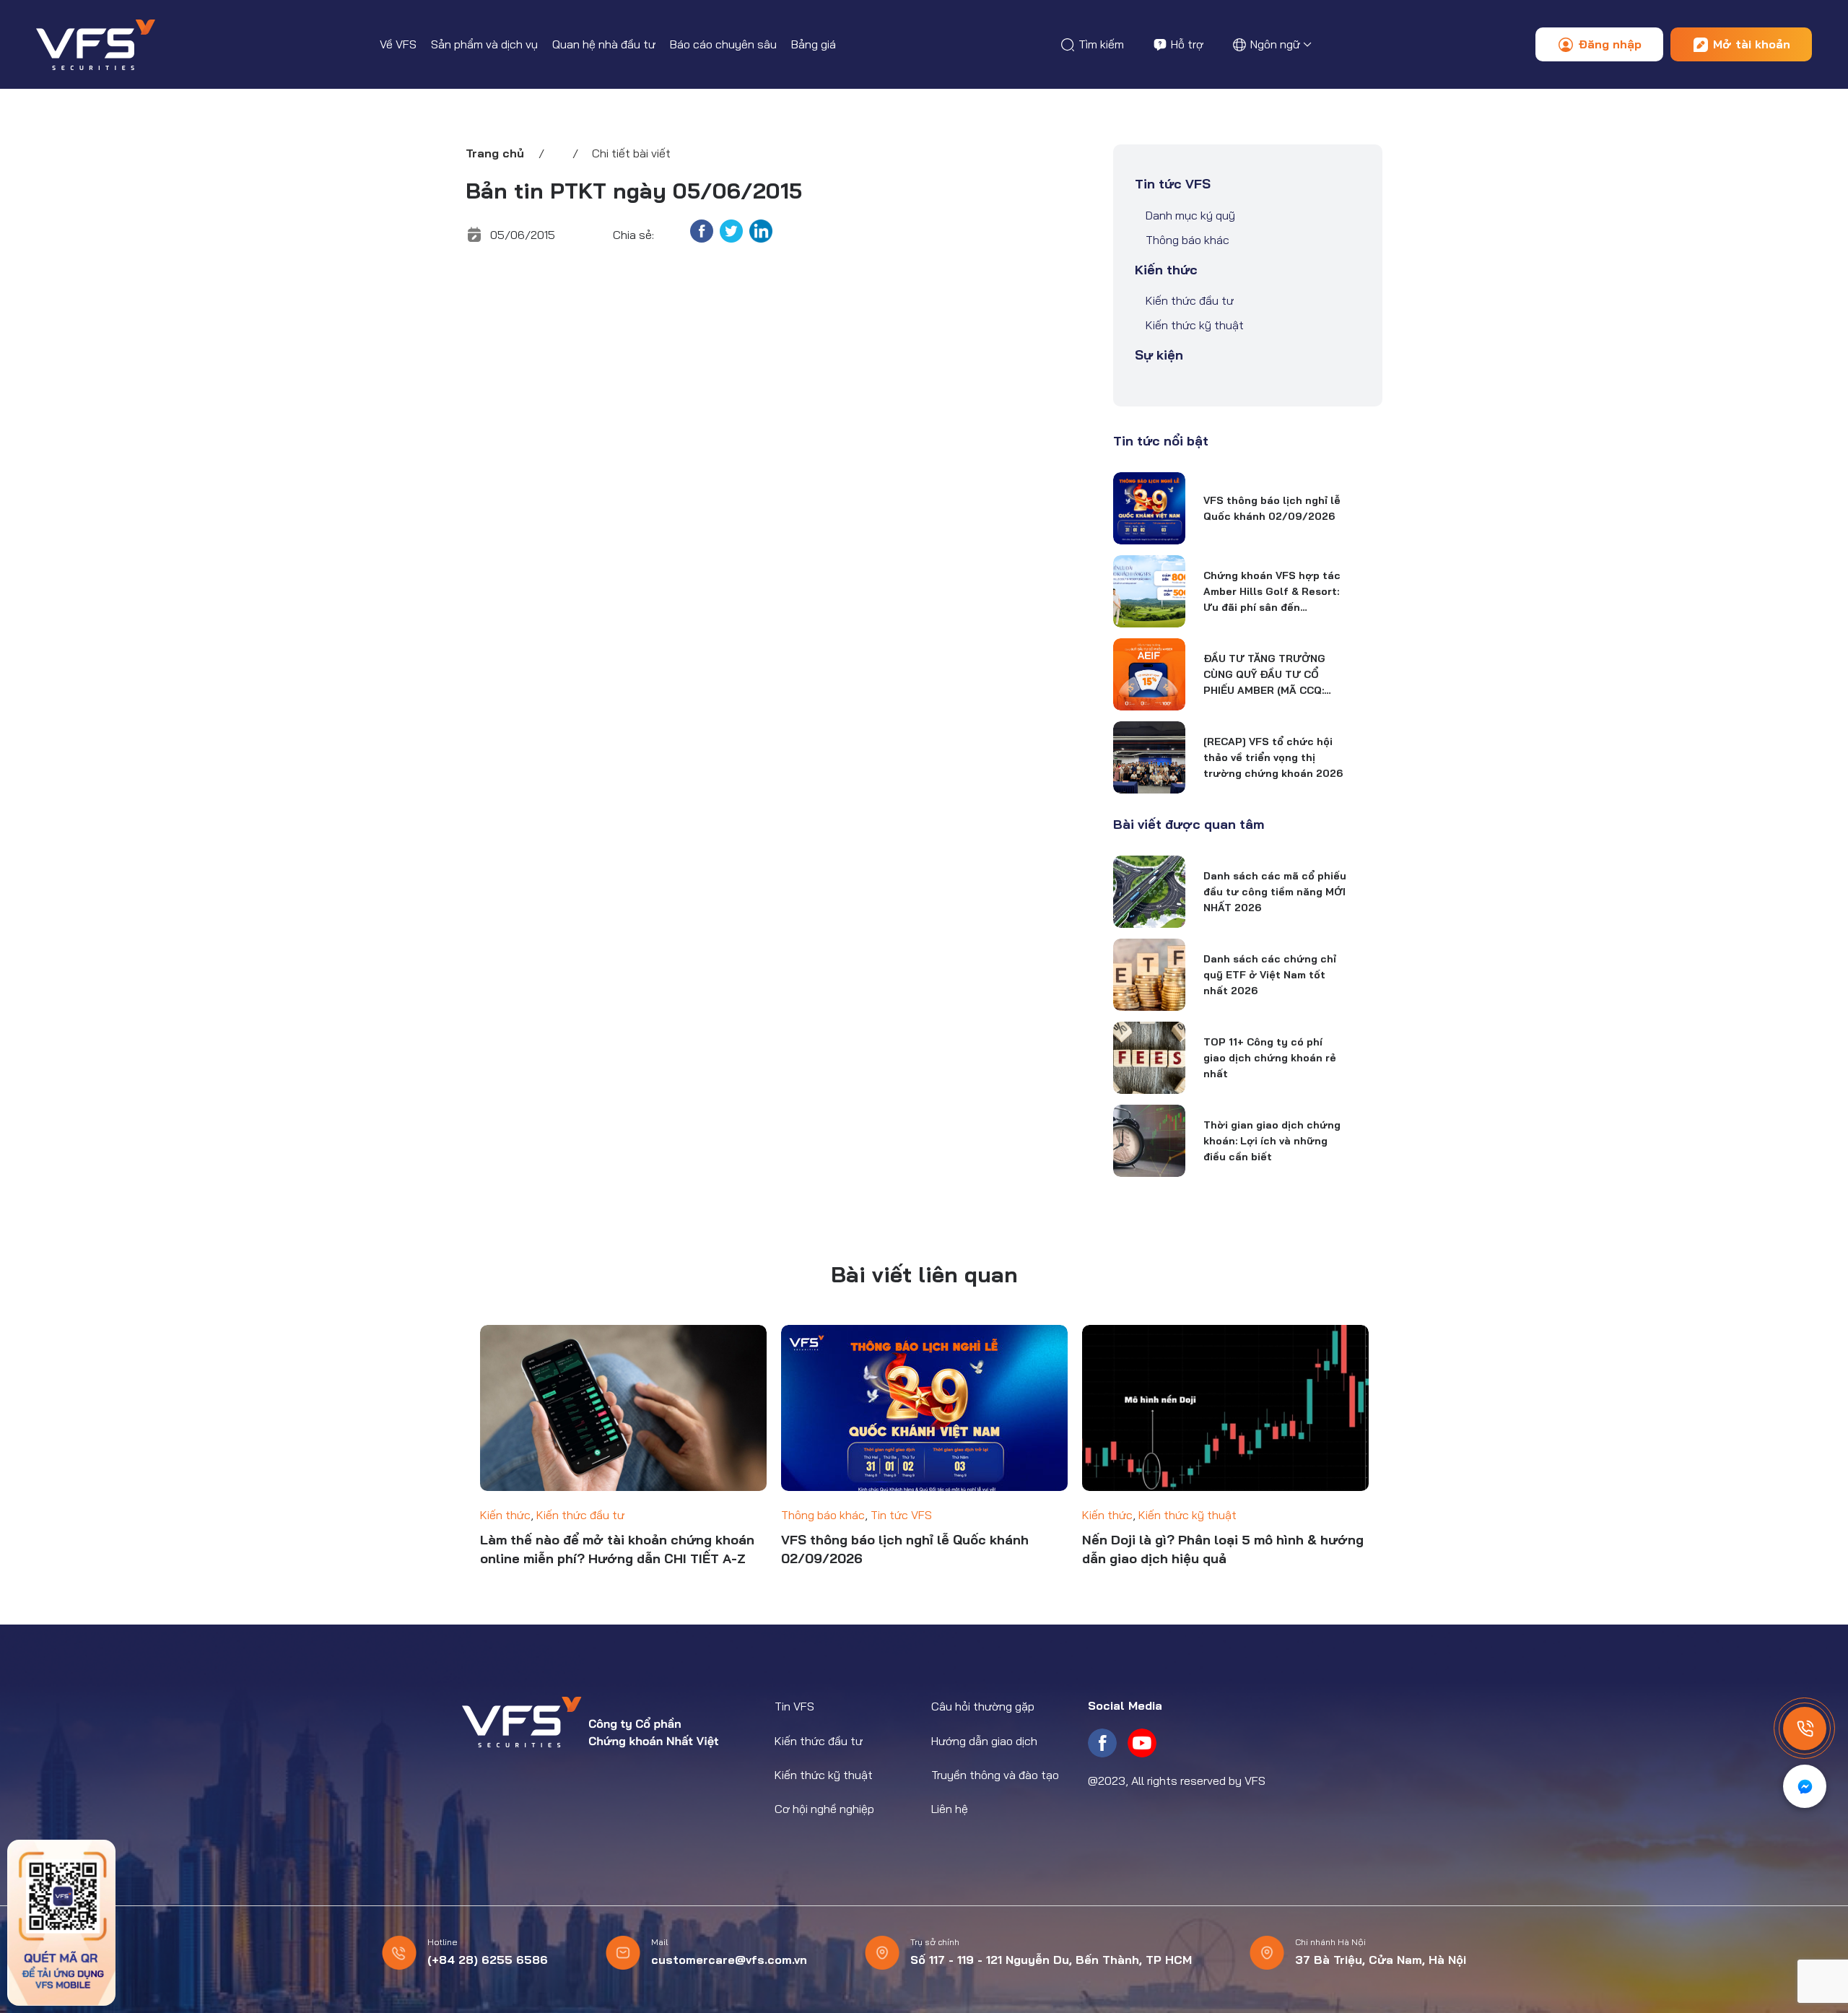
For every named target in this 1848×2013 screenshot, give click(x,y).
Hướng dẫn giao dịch (984, 1741)
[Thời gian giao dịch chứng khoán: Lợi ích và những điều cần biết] (1149, 1141)
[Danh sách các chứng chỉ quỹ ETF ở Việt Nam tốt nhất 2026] (1149, 975)
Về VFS (398, 44)
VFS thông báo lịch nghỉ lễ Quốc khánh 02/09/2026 (1272, 508)
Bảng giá (814, 44)
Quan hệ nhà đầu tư (604, 44)
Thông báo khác (1187, 240)
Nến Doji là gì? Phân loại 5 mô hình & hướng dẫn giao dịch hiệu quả (1223, 1549)
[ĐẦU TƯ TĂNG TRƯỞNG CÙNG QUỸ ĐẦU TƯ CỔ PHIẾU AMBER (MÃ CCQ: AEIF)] (1149, 674)
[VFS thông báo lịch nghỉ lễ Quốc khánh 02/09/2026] (1149, 508)
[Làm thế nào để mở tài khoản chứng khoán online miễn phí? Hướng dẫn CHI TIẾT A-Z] (623, 1408)
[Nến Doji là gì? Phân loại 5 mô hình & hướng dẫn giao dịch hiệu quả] (1225, 1408)
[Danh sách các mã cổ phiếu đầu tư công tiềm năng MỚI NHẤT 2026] (1149, 892)
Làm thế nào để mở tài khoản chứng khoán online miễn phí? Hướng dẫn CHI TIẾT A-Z (617, 1549)
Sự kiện (1159, 355)
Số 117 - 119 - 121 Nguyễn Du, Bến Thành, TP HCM (1051, 1960)
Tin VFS (794, 1706)
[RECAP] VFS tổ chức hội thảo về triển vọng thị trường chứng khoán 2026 (1273, 757)
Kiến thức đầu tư (1190, 300)
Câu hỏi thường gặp (983, 1706)
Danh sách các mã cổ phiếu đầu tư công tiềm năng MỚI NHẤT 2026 (1275, 892)
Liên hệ (950, 1809)
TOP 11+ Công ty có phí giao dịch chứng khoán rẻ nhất (1270, 1058)
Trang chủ (495, 153)
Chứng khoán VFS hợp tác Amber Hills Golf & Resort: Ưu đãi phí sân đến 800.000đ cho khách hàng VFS (1272, 592)
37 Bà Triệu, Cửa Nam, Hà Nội (1381, 1960)
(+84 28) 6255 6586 (488, 1960)
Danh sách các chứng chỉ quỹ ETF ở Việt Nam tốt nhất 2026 (1270, 975)
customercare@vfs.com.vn (729, 1960)
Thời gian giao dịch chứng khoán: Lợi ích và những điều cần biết (1272, 1141)
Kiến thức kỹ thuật (1195, 325)
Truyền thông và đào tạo (995, 1775)
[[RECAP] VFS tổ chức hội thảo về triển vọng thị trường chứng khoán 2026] (1149, 757)
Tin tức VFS (1173, 184)
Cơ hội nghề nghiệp (824, 1809)
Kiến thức (1166, 270)
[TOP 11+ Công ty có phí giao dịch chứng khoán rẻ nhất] (1149, 1058)
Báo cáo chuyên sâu (723, 44)
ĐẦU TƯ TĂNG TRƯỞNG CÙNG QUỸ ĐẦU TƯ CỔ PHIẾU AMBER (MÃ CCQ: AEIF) (1264, 675)
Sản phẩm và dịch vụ (484, 44)
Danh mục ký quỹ (1190, 215)
